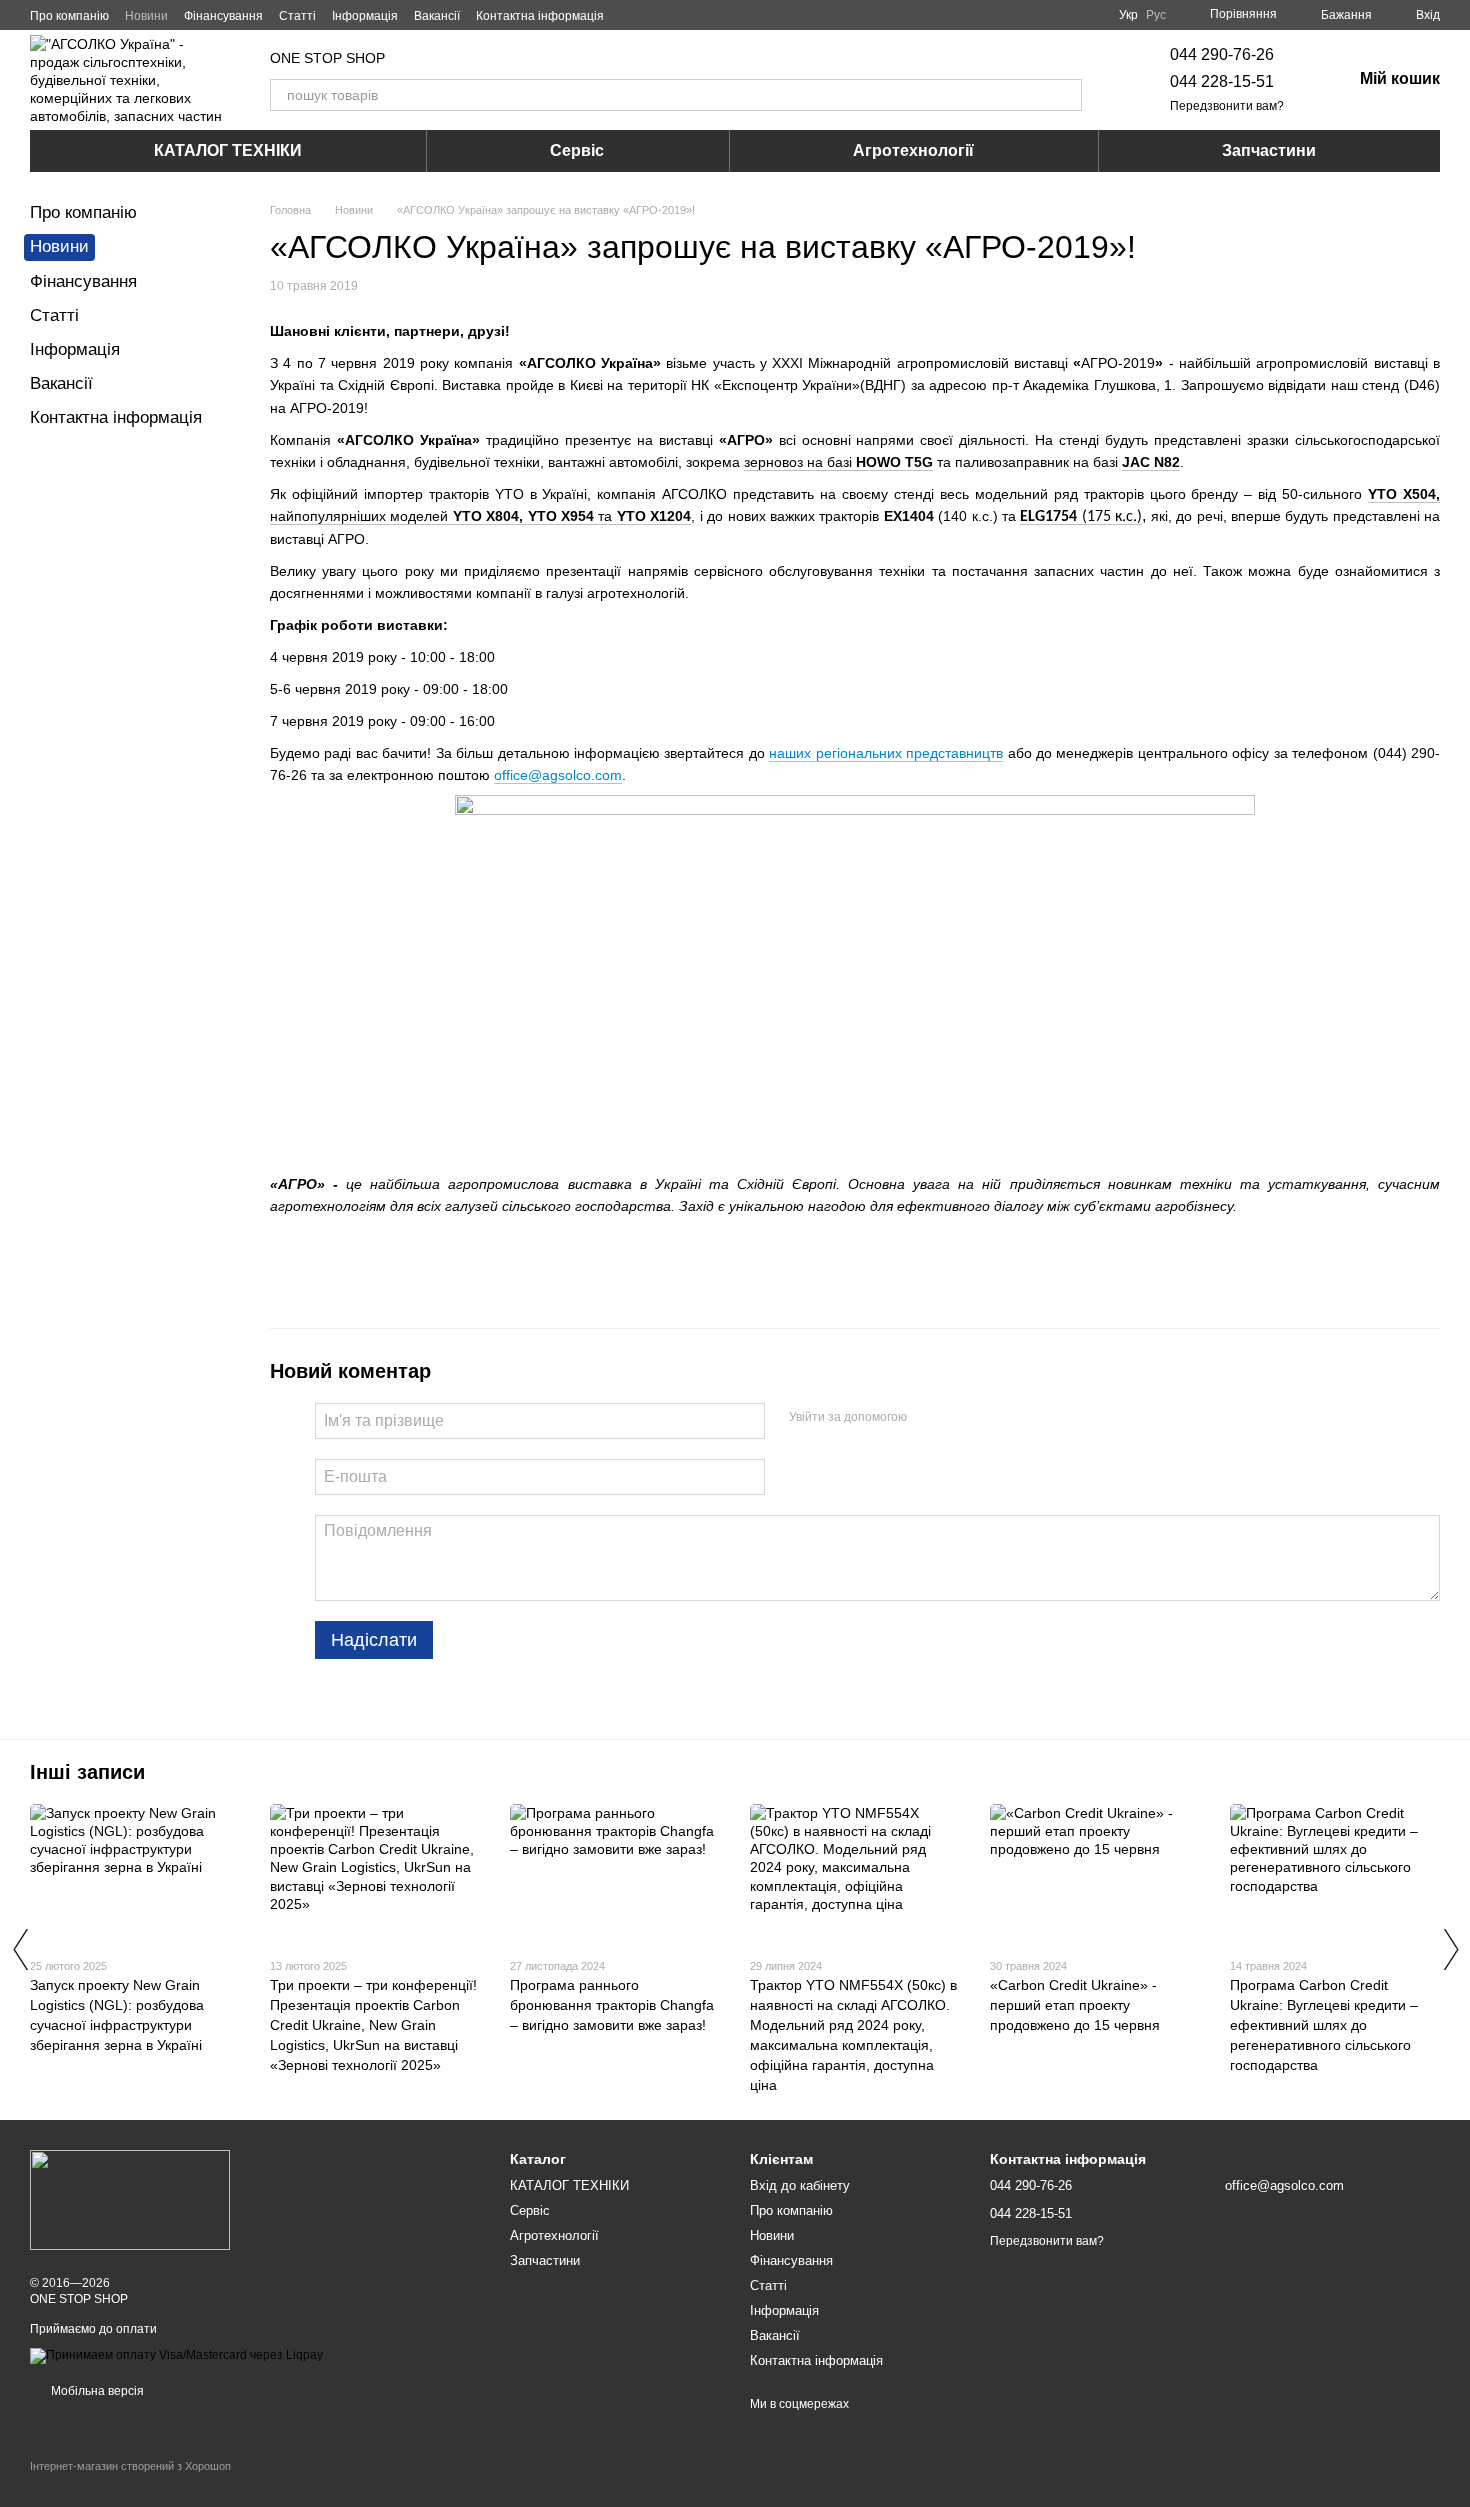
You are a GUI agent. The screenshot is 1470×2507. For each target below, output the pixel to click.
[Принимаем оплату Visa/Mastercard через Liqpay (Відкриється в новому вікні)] (176, 2355)
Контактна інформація (540, 16)
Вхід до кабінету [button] (800, 2185)
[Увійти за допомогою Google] (961, 1418)
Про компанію (69, 16)
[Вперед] (1450, 1949)
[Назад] (20, 1949)
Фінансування (223, 16)
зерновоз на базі (838, 462)
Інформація (365, 16)
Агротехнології (913, 150)
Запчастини (1269, 150)
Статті (297, 16)
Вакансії (437, 16)
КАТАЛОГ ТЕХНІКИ (228, 150)
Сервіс (577, 150)
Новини (146, 16)
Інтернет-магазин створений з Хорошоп (130, 2466)
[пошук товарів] (1066, 95)
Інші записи (87, 1772)
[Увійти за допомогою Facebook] (929, 1418)
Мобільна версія (96, 2391)
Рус (1156, 15)
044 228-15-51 (1222, 81)
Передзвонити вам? (1227, 106)
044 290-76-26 (1222, 54)
